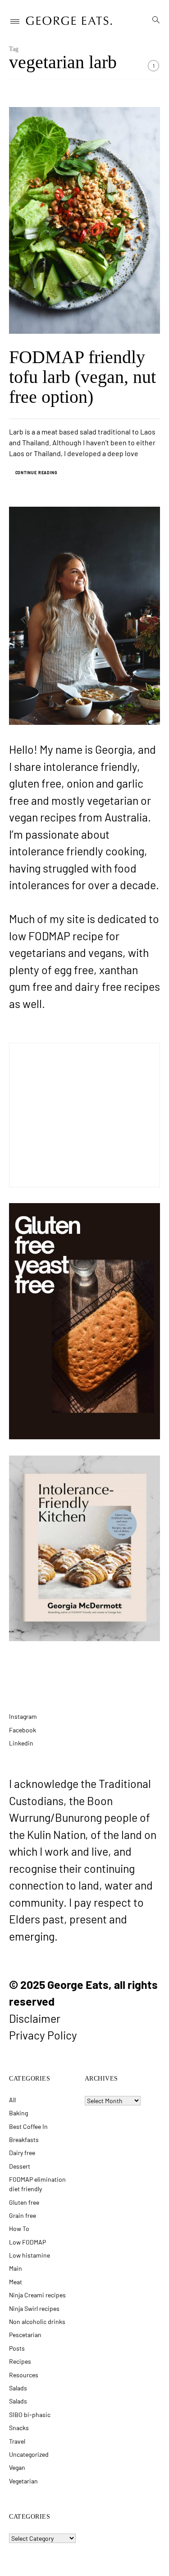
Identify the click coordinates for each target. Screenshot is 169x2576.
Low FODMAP (27, 2242)
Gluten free (24, 2202)
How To (19, 2228)
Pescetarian (25, 2335)
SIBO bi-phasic (30, 2415)
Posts (17, 2348)
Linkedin (21, 1743)
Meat (16, 2282)
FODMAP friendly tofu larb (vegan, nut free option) (82, 377)
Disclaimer (35, 2018)
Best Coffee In (28, 2126)
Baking (18, 2113)
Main (16, 2268)
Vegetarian (23, 2481)
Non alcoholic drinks (37, 2322)
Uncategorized (29, 2454)
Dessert (20, 2166)
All (12, 2100)
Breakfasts (24, 2140)
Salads (18, 2388)
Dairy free (22, 2153)
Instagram (23, 1716)
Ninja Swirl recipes (34, 2308)
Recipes (20, 2361)
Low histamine (30, 2255)
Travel (17, 2441)
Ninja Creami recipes (37, 2295)
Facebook (23, 1730)
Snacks (19, 2428)
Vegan (17, 2467)
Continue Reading (37, 473)
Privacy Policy (43, 2035)
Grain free (23, 2215)
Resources (24, 2375)
